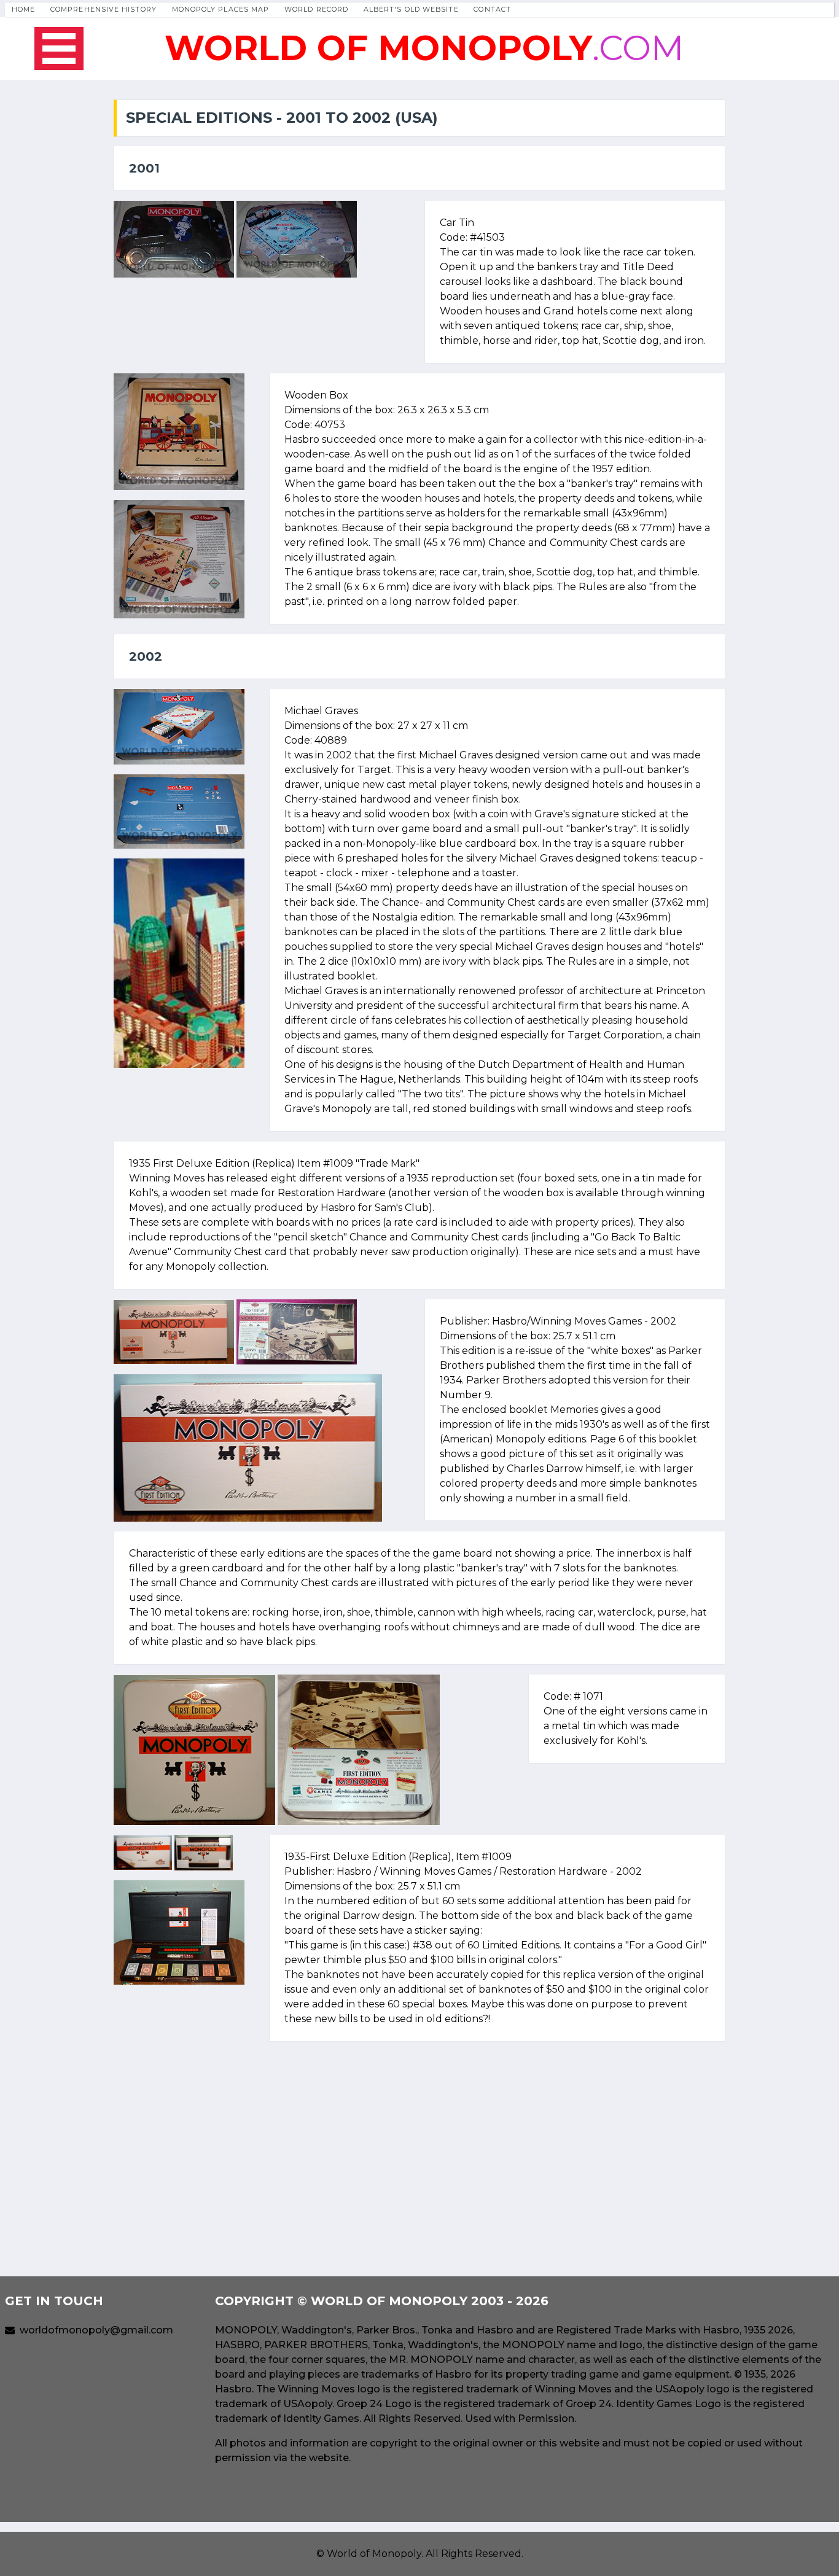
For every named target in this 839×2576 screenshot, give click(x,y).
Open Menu (59, 49)
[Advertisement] (419, 2138)
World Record (316, 9)
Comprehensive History (103, 9)
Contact (492, 9)
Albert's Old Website (411, 9)
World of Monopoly (374, 2554)
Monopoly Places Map (221, 9)
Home (23, 9)
